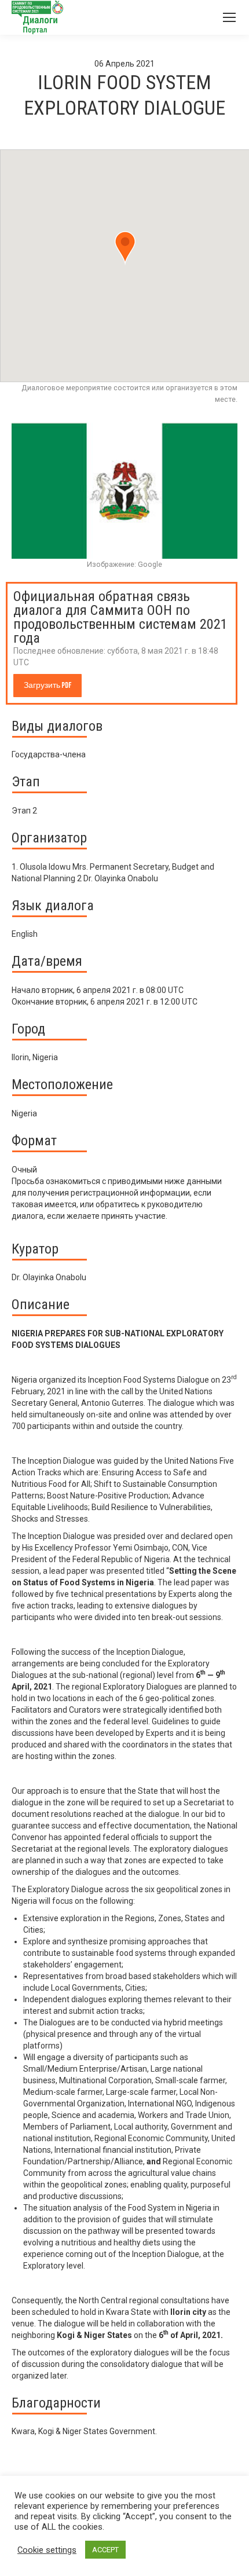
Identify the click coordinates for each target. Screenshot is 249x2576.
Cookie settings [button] (47, 2550)
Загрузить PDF (47, 685)
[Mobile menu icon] (229, 17)
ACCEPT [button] (105, 2550)
